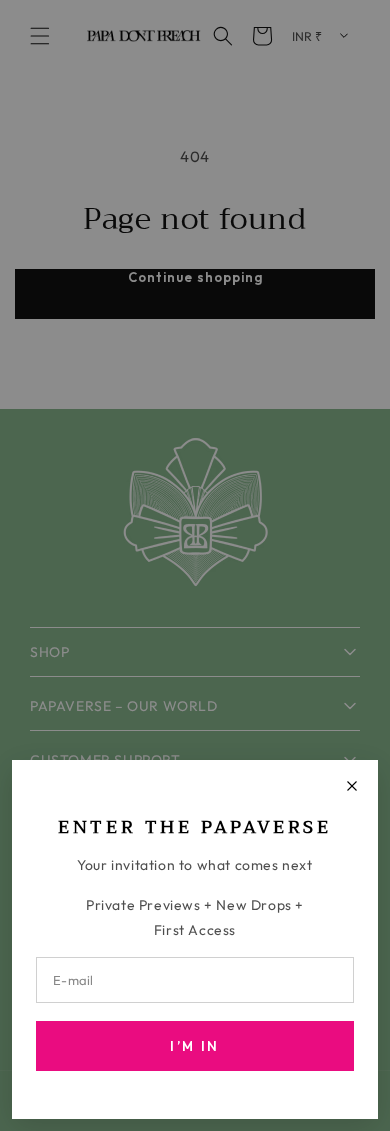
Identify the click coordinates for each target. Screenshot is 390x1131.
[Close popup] (352, 786)
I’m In (194, 1046)
